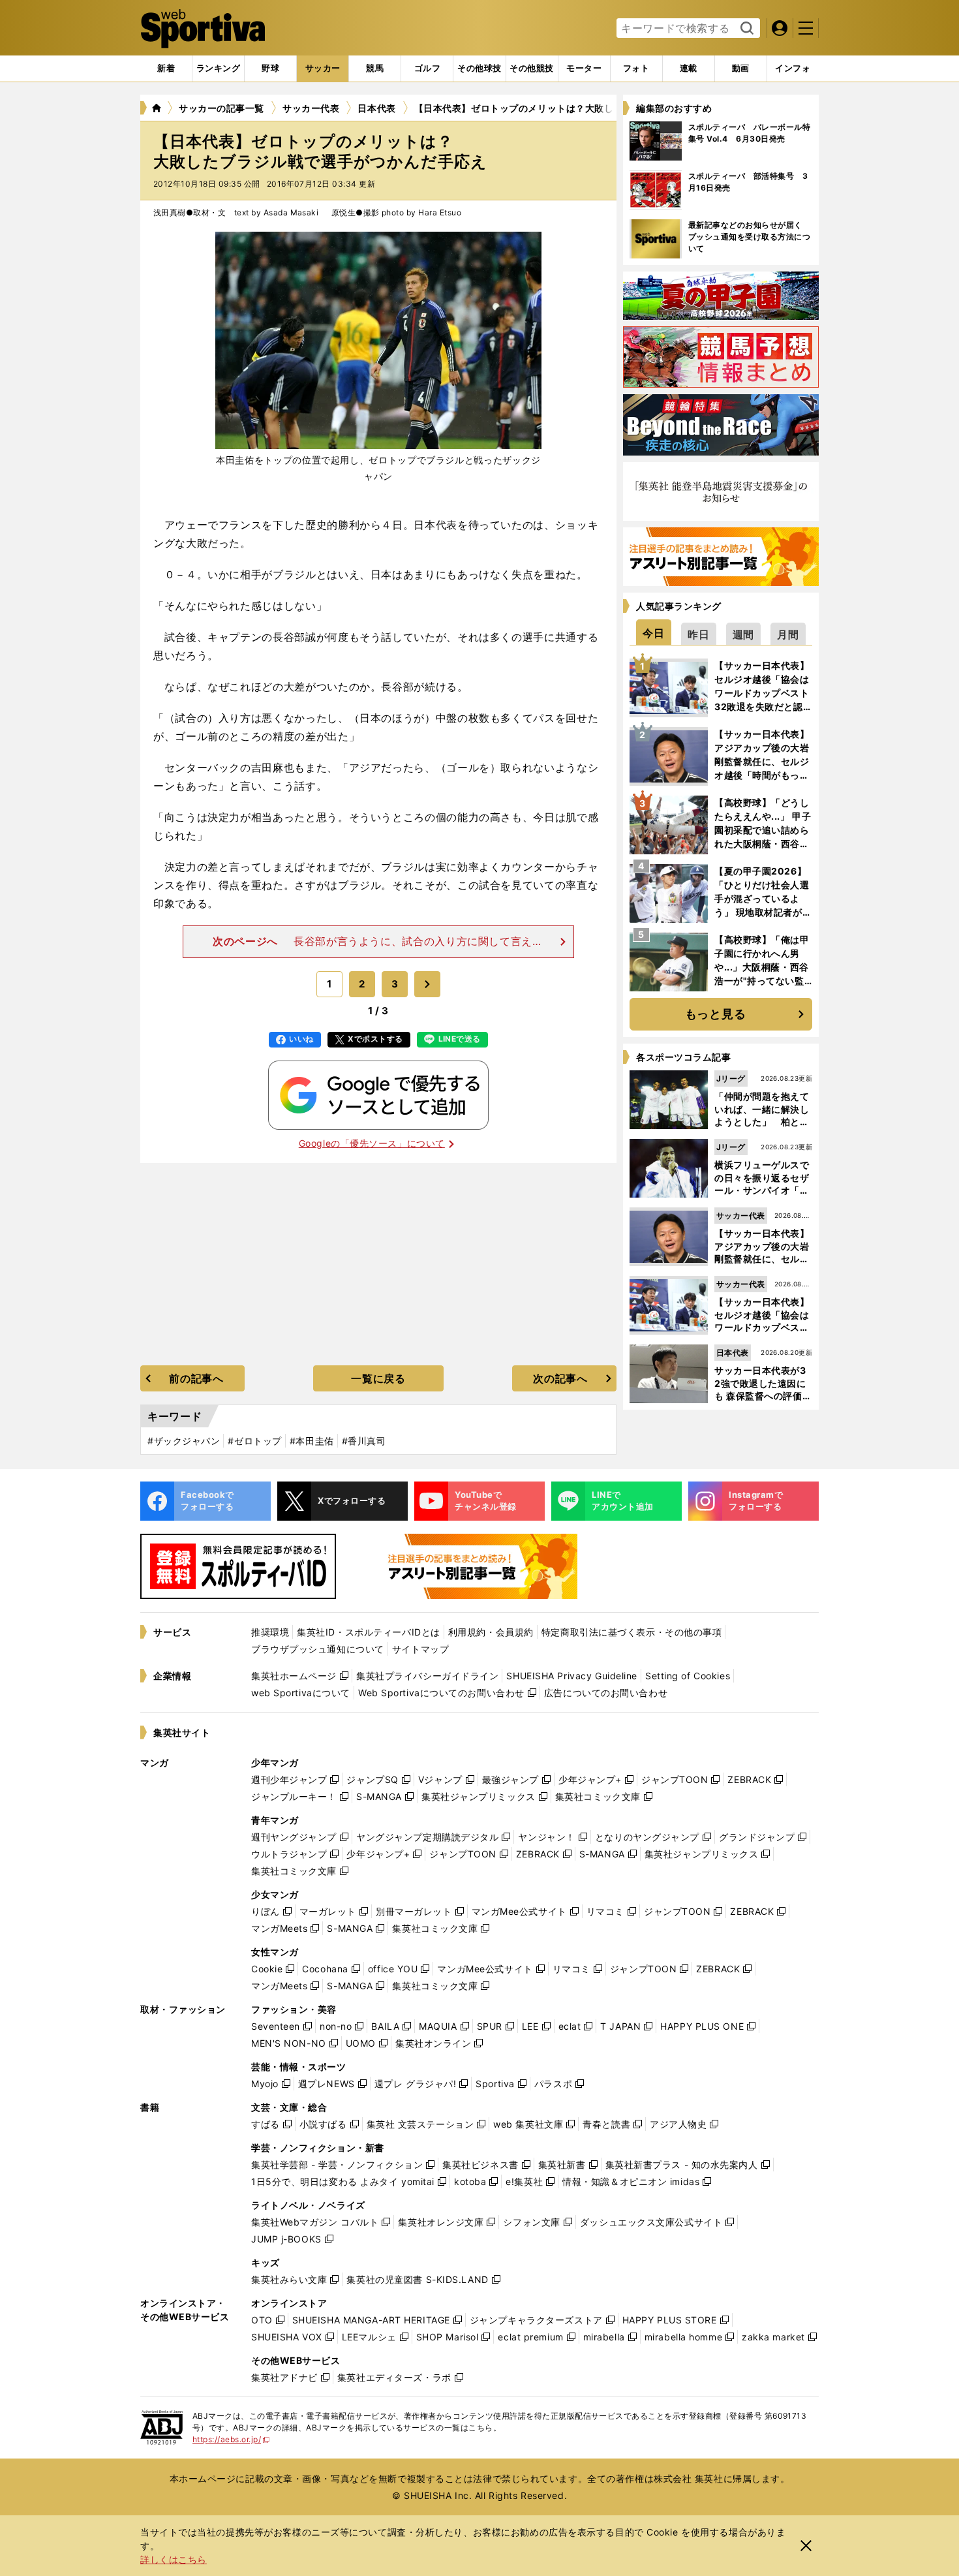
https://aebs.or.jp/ (231, 2439)
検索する (745, 29)
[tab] (270, 69)
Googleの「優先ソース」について (372, 1143)
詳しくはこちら (174, 2559)
